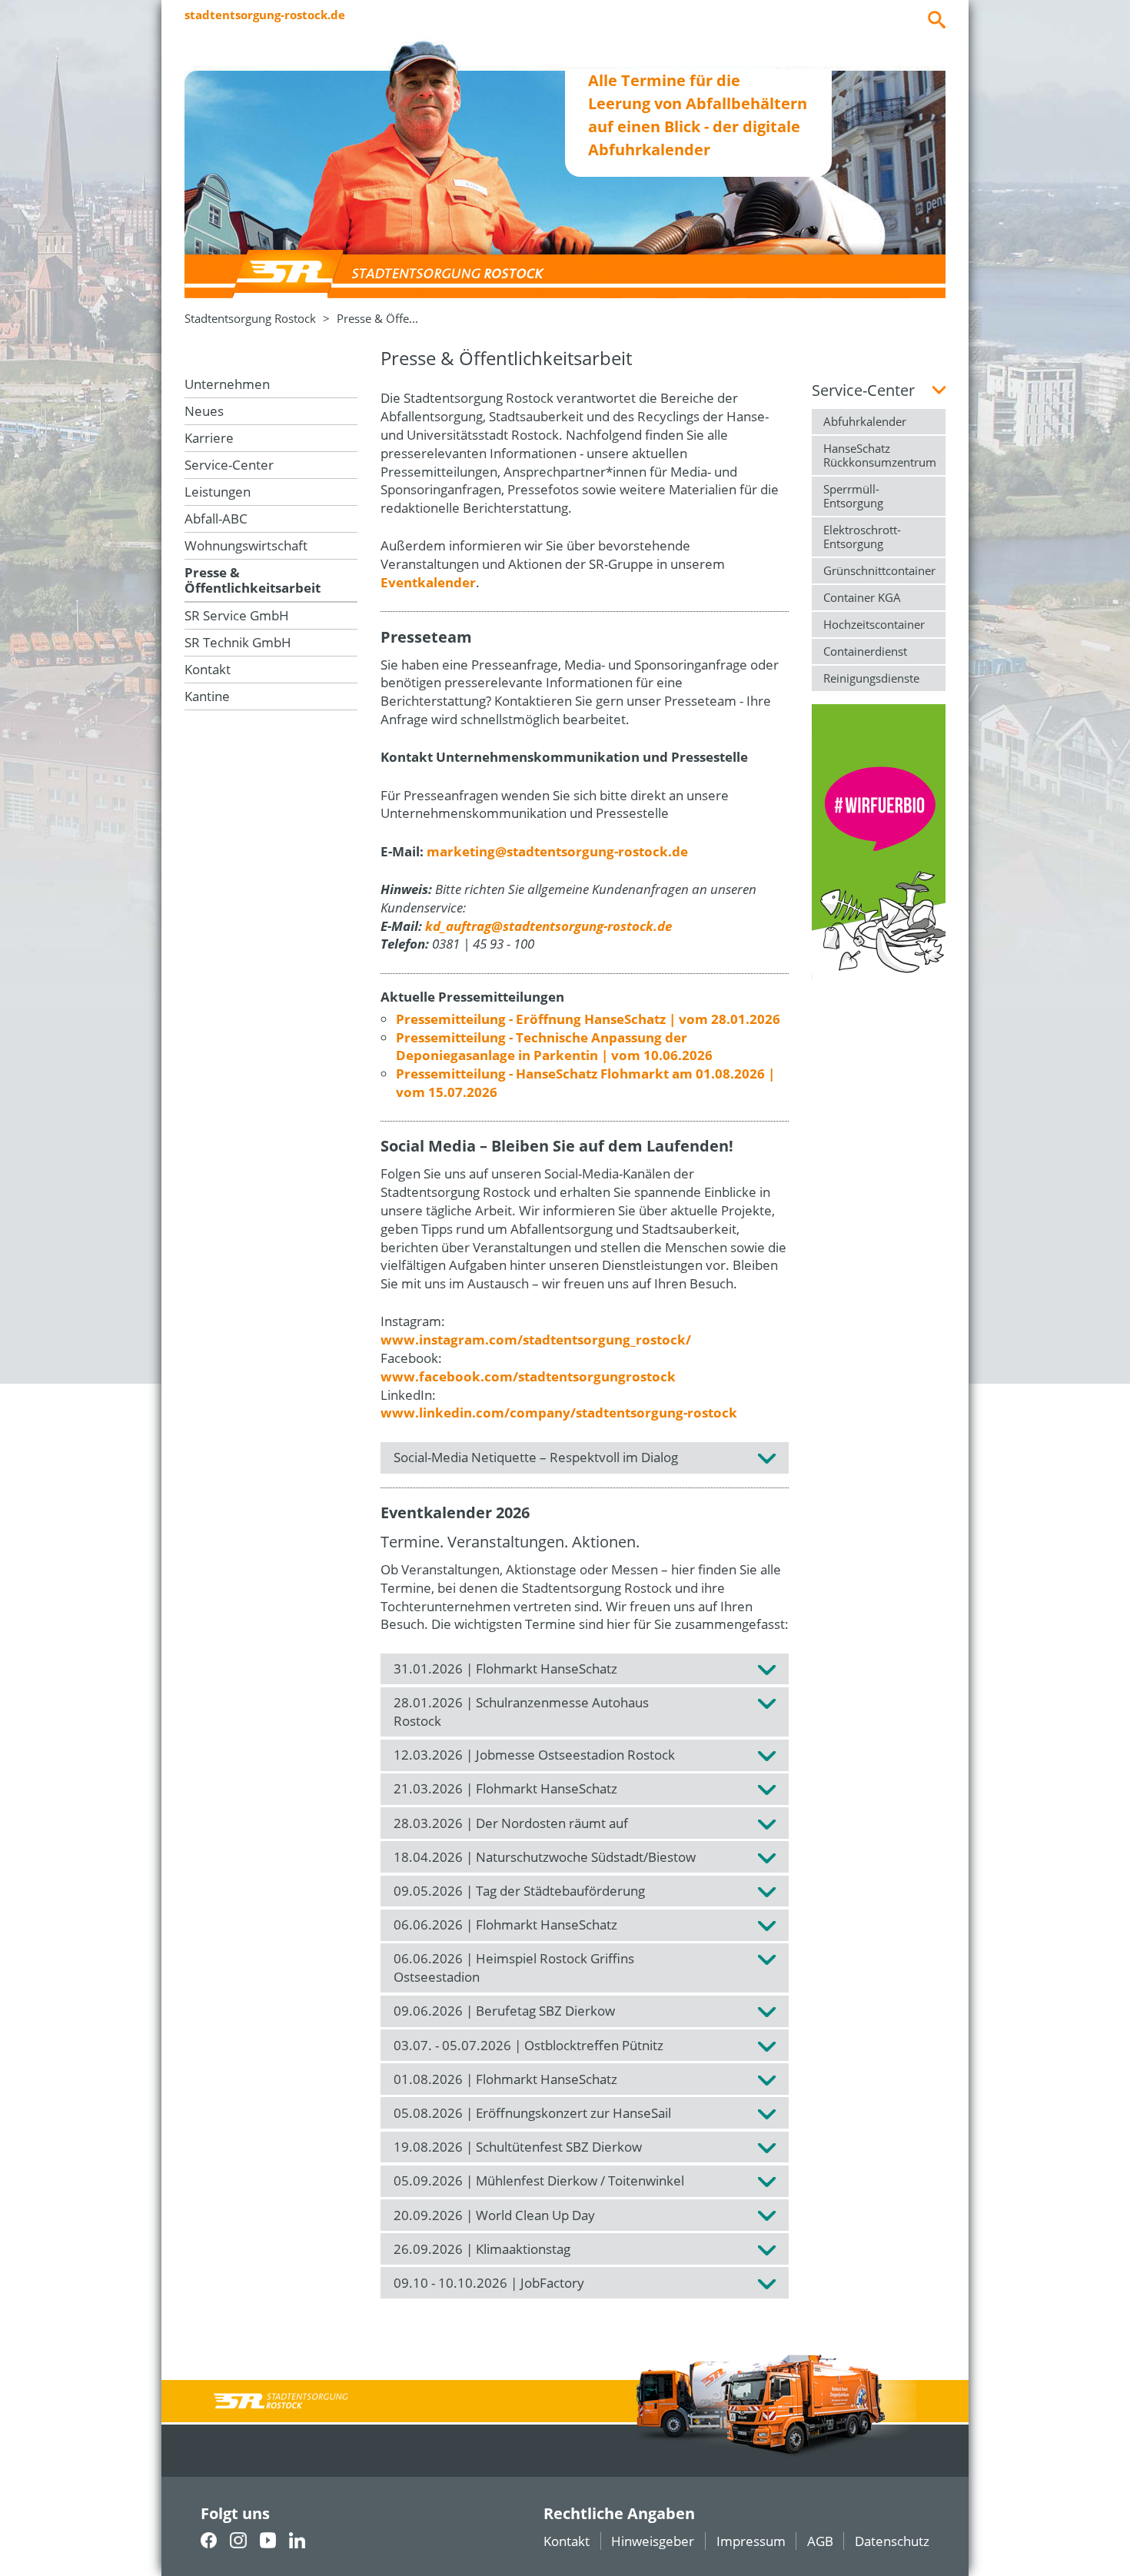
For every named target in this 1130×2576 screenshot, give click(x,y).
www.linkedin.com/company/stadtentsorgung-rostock (559, 1413)
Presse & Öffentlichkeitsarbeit (253, 580)
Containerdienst (865, 651)
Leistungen (218, 492)
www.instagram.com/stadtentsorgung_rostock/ (536, 1340)
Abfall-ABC (216, 519)
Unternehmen (227, 384)
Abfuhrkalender (865, 421)
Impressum (751, 2541)
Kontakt (208, 669)
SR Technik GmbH (238, 642)
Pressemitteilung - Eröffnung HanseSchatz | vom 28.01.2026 (588, 1019)
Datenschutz (892, 2541)
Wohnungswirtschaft (246, 545)
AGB (820, 2541)
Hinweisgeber (653, 2541)
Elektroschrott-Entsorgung (862, 537)
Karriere (209, 438)
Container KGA (862, 597)
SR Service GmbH (237, 615)
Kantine (207, 696)
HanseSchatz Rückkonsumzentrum (880, 455)
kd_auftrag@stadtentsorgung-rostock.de (548, 926)
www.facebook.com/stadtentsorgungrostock (528, 1376)
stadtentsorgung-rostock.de (265, 15)
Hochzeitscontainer (874, 624)
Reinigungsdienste (871, 678)
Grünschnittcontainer (879, 570)
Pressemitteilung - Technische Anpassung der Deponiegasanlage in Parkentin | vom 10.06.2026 (554, 1047)
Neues (204, 411)
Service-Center (229, 465)
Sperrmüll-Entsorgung (853, 496)
